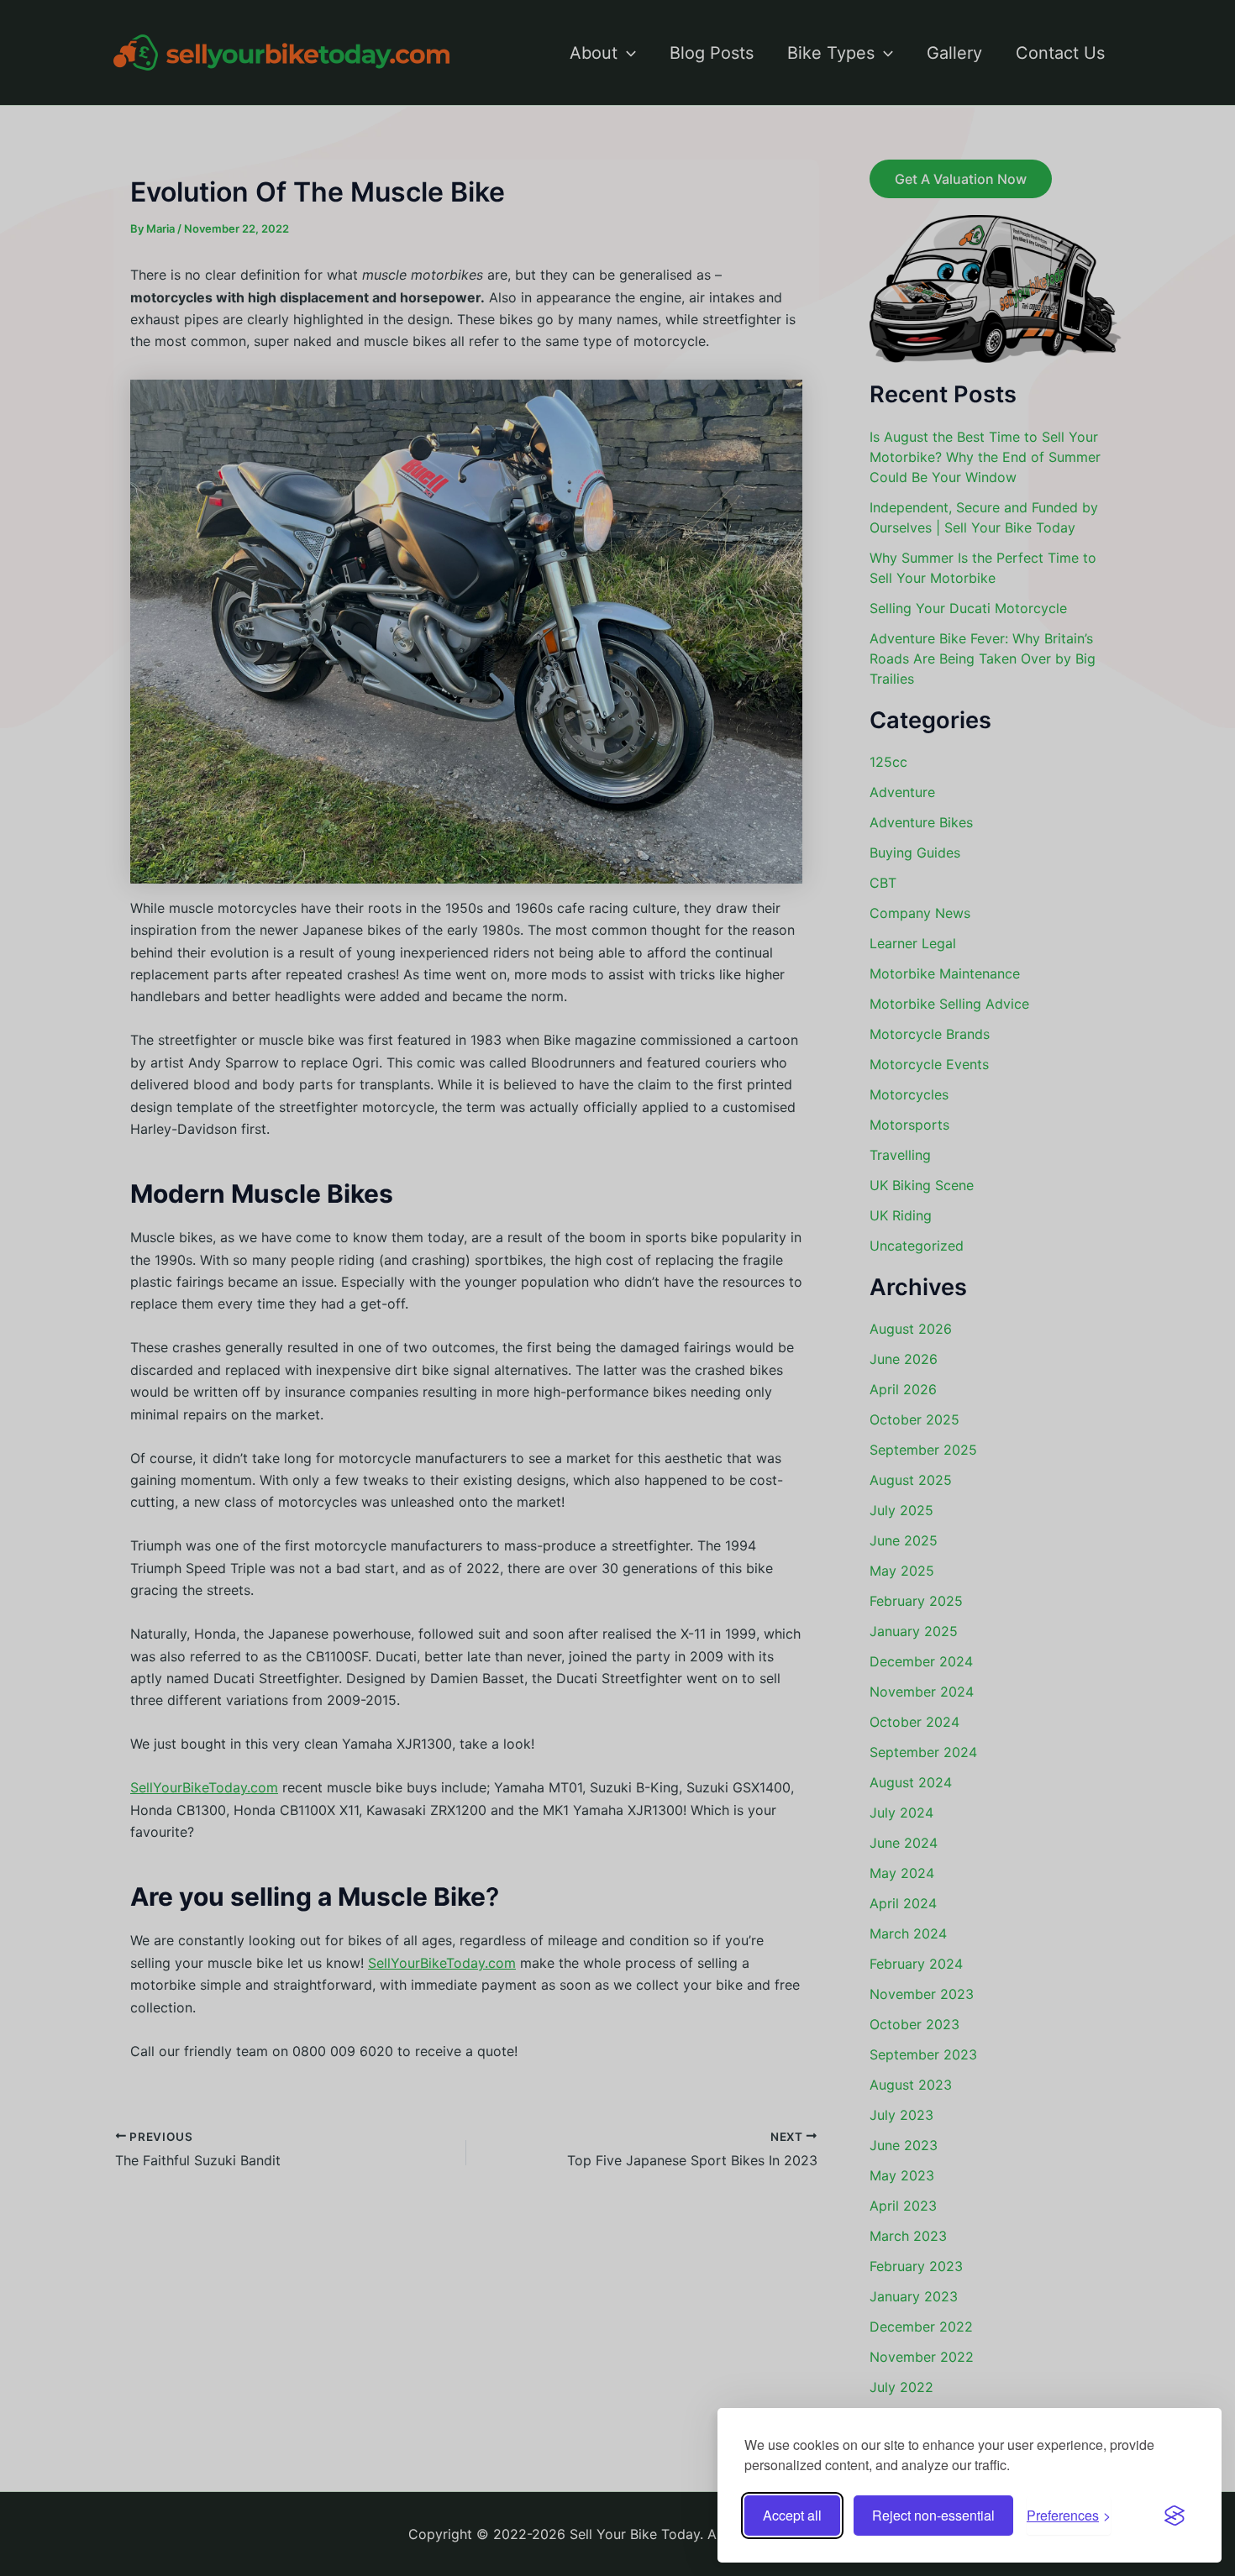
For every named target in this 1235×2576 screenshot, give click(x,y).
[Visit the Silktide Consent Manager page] (1175, 2516)
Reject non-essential (933, 2515)
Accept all (792, 2515)
